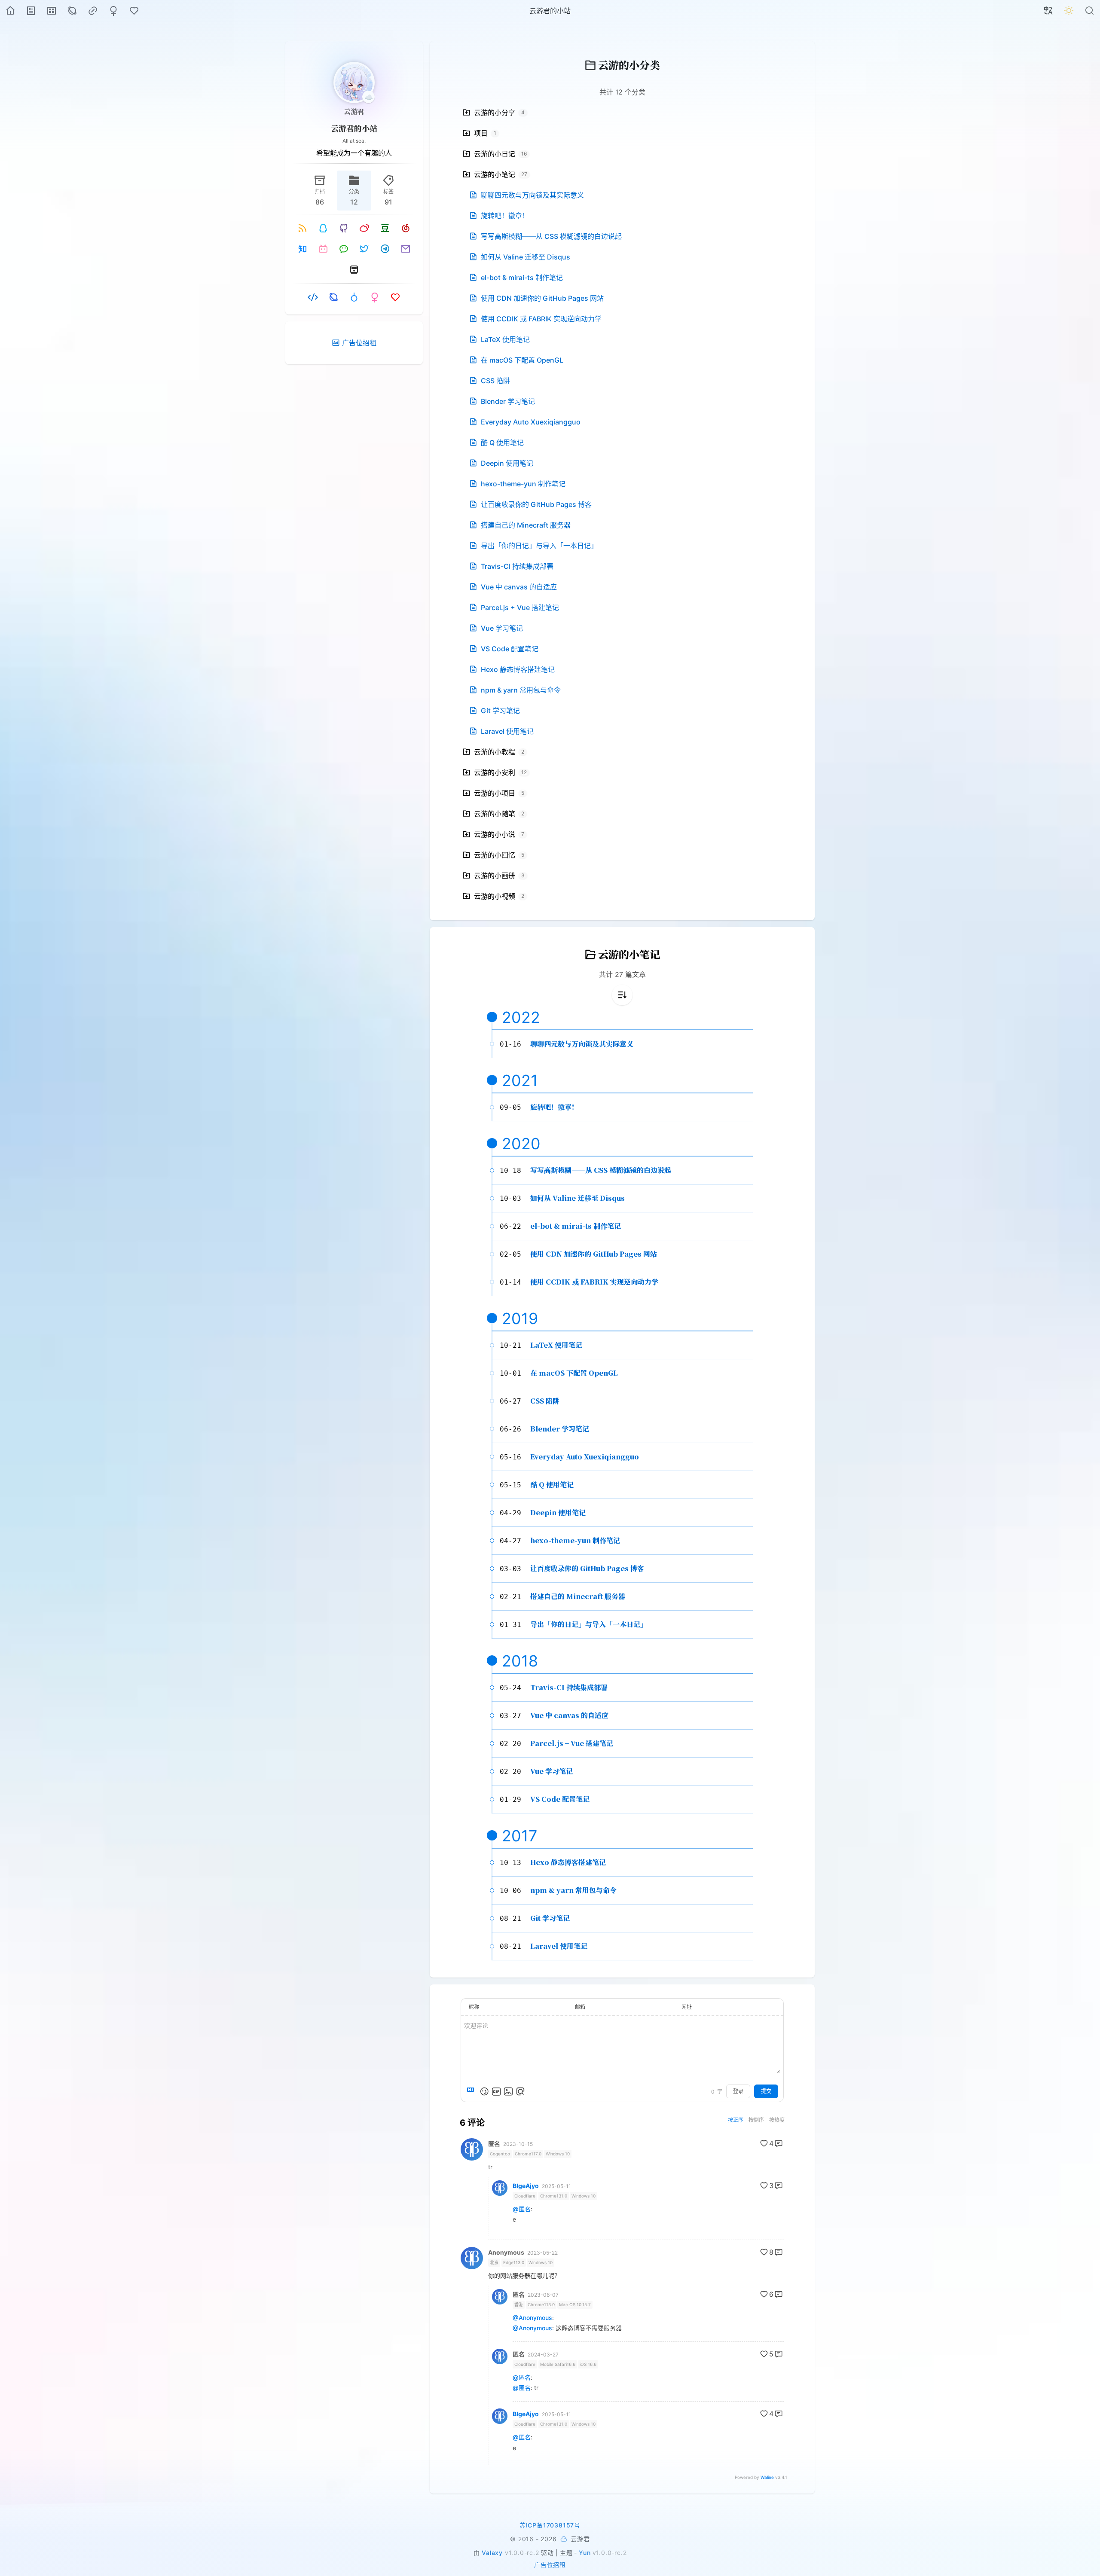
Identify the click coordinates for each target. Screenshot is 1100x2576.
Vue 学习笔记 (552, 1771)
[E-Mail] (406, 249)
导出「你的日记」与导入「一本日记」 (589, 1624)
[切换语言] (1048, 11)
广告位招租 (550, 2565)
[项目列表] (52, 11)
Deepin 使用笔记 (558, 1512)
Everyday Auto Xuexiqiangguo (585, 1457)
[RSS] (302, 228)
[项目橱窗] (313, 297)
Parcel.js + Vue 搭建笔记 (572, 1743)
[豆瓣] (385, 228)
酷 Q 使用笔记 (552, 1485)
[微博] (364, 228)
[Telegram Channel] (385, 249)
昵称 (474, 2007)
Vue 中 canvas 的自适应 (569, 1715)
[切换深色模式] (1069, 11)
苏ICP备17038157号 (550, 2525)
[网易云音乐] (406, 228)
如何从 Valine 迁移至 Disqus (577, 1198)
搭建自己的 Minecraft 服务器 (578, 1596)
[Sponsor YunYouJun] (564, 2539)
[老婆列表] (113, 11)
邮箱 (580, 2007)
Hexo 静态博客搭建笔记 (568, 1862)
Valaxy (492, 2553)
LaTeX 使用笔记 (556, 1345)
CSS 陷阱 (545, 1401)
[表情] (484, 2091)
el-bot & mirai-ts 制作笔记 (576, 1226)
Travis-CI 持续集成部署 (569, 1687)
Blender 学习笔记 (560, 1429)
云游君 (354, 111)
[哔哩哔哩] (323, 249)
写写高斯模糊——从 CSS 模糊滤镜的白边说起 (601, 1170)
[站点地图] (72, 11)
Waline (767, 2477)
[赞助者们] (134, 11)
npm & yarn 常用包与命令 (573, 1890)
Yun (585, 2553)
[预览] (520, 2091)
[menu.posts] (31, 11)
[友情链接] (93, 11)
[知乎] (302, 249)
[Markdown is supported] (472, 2091)
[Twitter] (364, 249)
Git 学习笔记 (550, 1918)
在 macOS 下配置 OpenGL (574, 1373)
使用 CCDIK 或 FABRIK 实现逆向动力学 (594, 1282)
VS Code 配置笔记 (560, 1799)
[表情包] (496, 2091)
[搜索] (1090, 11)
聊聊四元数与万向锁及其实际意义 (582, 1044)
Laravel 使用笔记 (559, 1946)
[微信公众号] (344, 249)
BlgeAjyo (526, 2186)
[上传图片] (508, 2091)
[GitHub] (344, 228)
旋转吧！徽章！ (554, 1107)
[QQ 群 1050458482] (323, 228)
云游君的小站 (354, 128)
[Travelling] (354, 269)
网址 (687, 2007)
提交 (766, 2091)
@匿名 (522, 2209)
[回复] (779, 2143)
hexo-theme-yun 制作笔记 (575, 1540)
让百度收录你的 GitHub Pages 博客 (587, 1568)
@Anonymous (532, 2318)
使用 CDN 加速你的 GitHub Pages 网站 (594, 1254)
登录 (738, 2091)
